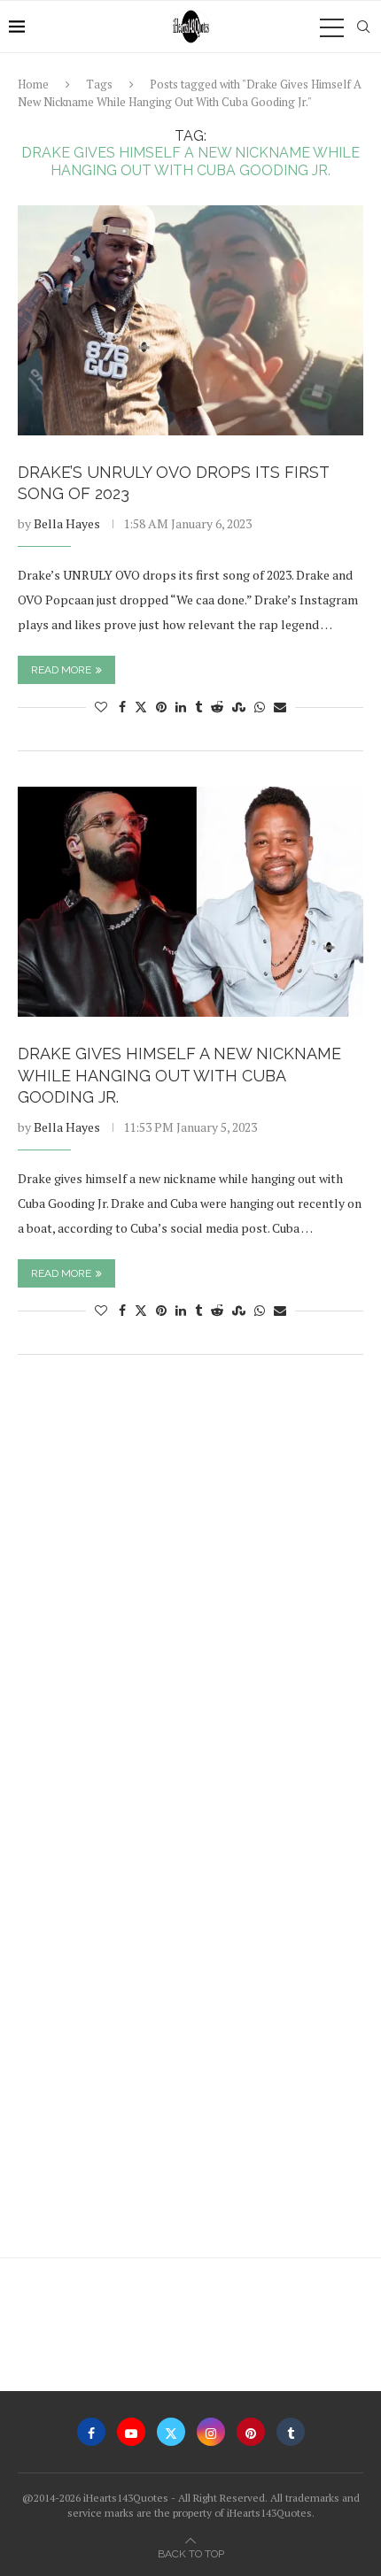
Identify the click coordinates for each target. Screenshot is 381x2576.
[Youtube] (131, 2432)
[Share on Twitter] (141, 707)
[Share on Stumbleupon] (239, 707)
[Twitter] (171, 2432)
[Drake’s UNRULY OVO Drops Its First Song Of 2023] (190, 320)
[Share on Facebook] (122, 707)
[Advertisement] (190, 1580)
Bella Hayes (67, 523)
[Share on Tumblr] (198, 707)
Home (33, 84)
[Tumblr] (291, 2432)
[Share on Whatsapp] (260, 707)
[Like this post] (101, 707)
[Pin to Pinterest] (161, 707)
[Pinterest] (251, 2432)
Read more (61, 670)
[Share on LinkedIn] (181, 707)
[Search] (363, 27)
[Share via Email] (280, 707)
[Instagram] (211, 2432)
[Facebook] (91, 2432)
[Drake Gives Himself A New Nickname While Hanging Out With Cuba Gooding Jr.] (190, 902)
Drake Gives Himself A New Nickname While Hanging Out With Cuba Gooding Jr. (179, 1075)
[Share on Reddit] (217, 707)
